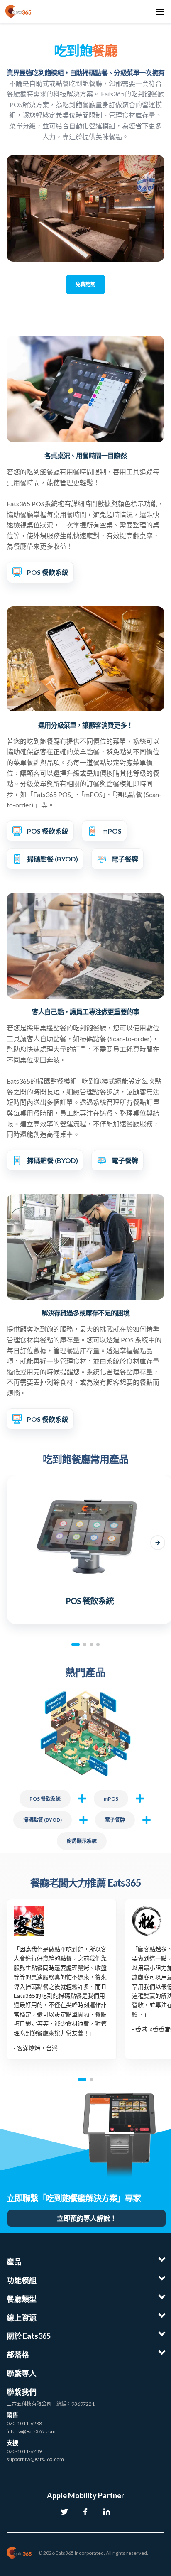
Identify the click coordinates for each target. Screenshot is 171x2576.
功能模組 (22, 2280)
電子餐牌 (115, 1820)
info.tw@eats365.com (31, 2431)
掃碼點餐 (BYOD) (43, 1820)
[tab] (76, 1644)
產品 (14, 2262)
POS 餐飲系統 (45, 1799)
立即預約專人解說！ (87, 2218)
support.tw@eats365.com (35, 2459)
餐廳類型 (22, 2299)
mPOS (111, 1799)
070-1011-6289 (24, 2451)
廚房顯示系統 (82, 1841)
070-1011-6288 (24, 2423)
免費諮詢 (85, 284)
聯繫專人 (22, 2373)
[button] (13, 1543)
